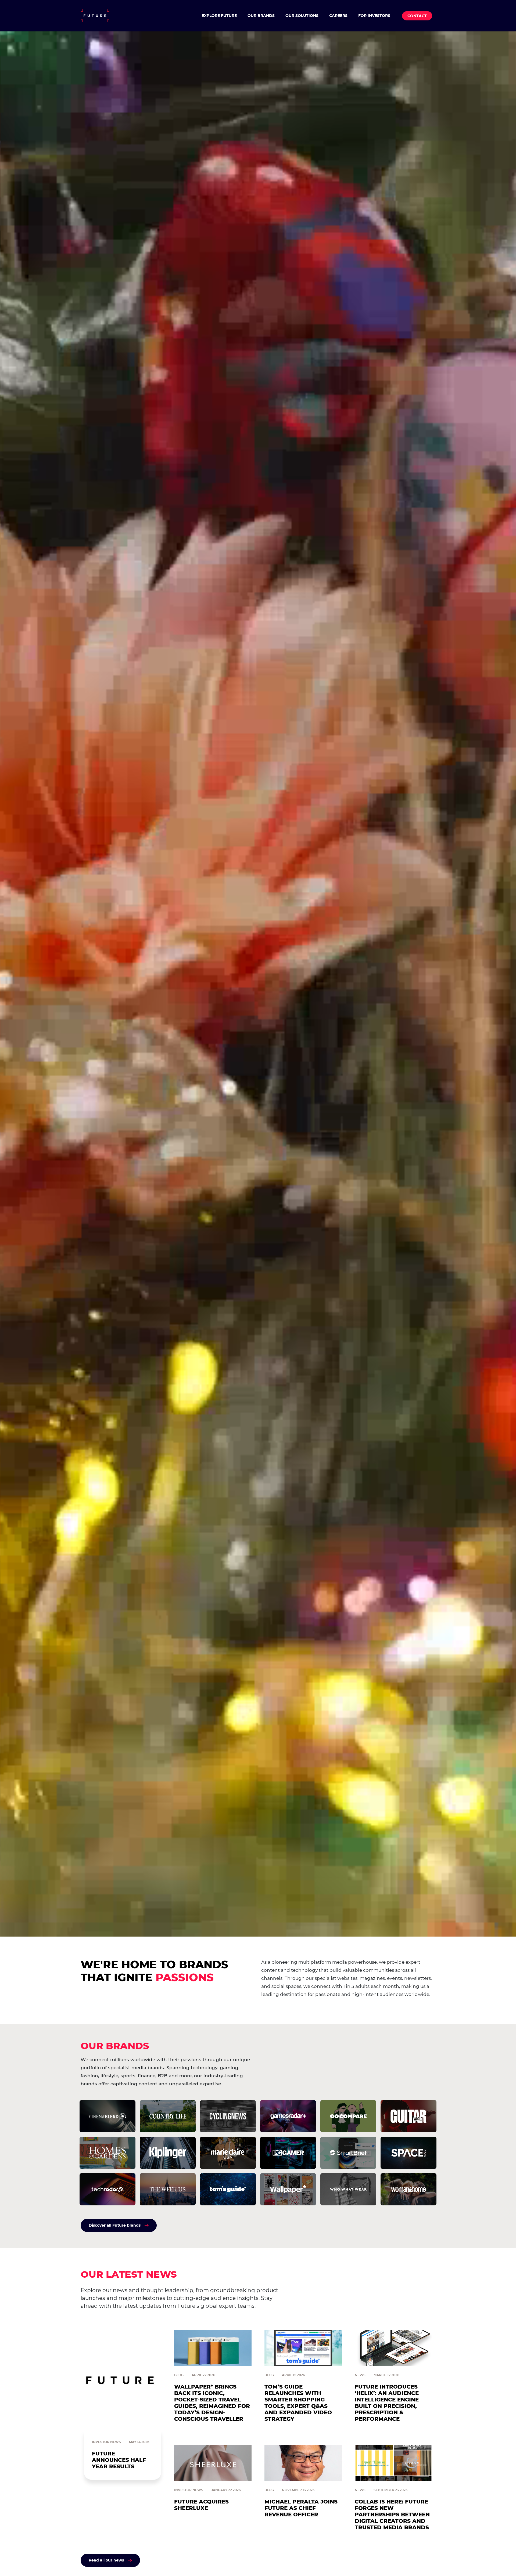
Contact (417, 16)
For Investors (374, 16)
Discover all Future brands (115, 2225)
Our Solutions (302, 16)
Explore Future (219, 16)
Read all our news (106, 2560)
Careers (338, 16)
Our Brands (261, 16)
